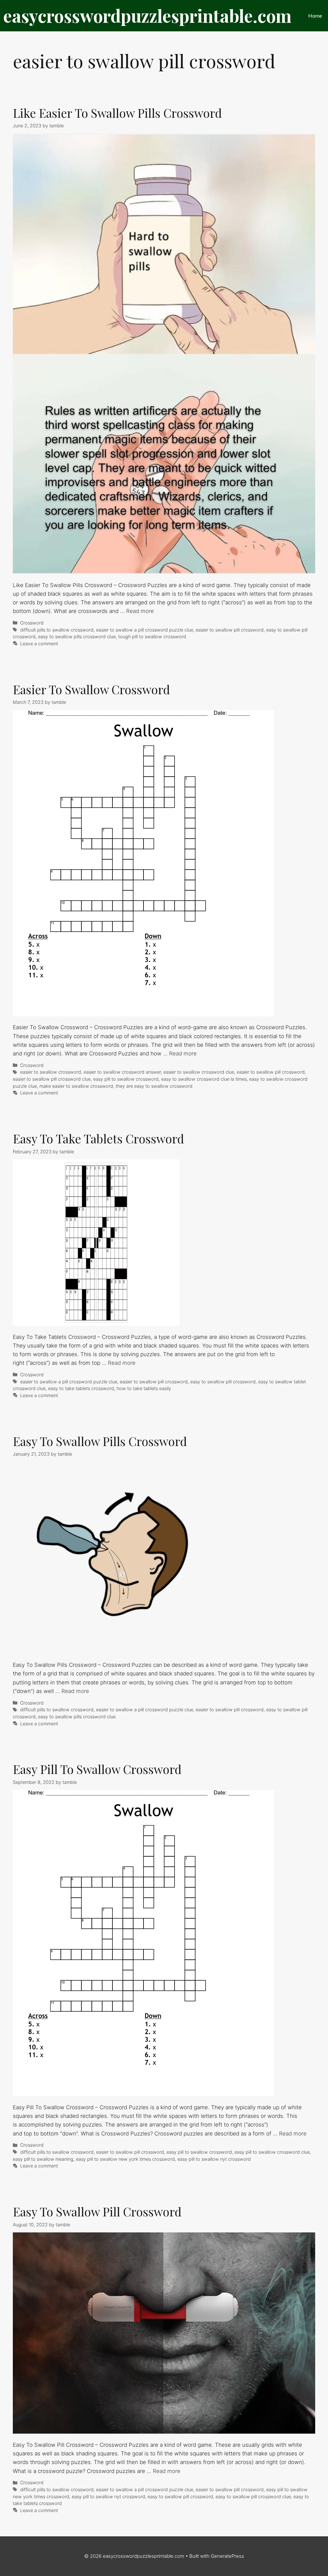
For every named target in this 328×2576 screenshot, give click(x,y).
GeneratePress (227, 2556)
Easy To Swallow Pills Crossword (100, 1441)
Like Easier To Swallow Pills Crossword (117, 113)
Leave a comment (39, 644)
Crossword (32, 623)
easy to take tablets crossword (81, 1388)
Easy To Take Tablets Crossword (98, 1138)
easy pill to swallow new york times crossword (125, 2159)
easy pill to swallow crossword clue (272, 2152)
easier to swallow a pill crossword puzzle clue (145, 630)
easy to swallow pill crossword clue (253, 2496)
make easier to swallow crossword (76, 1086)
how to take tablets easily (144, 1388)
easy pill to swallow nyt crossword (214, 2159)
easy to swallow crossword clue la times (204, 1079)
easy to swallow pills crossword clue (77, 636)
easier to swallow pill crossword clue (52, 1079)
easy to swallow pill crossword (223, 1382)
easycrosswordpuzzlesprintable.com (147, 16)
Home (315, 16)
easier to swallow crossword (51, 1072)
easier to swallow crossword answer (122, 1072)
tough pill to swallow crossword (152, 636)
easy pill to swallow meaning (43, 2159)
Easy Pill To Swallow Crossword (97, 1769)
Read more (140, 611)
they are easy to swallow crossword (154, 1086)
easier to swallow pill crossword (230, 630)
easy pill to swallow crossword (126, 1079)
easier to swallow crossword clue (199, 1072)
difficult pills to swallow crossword (57, 630)
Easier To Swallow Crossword (91, 689)
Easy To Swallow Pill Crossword (97, 2211)
